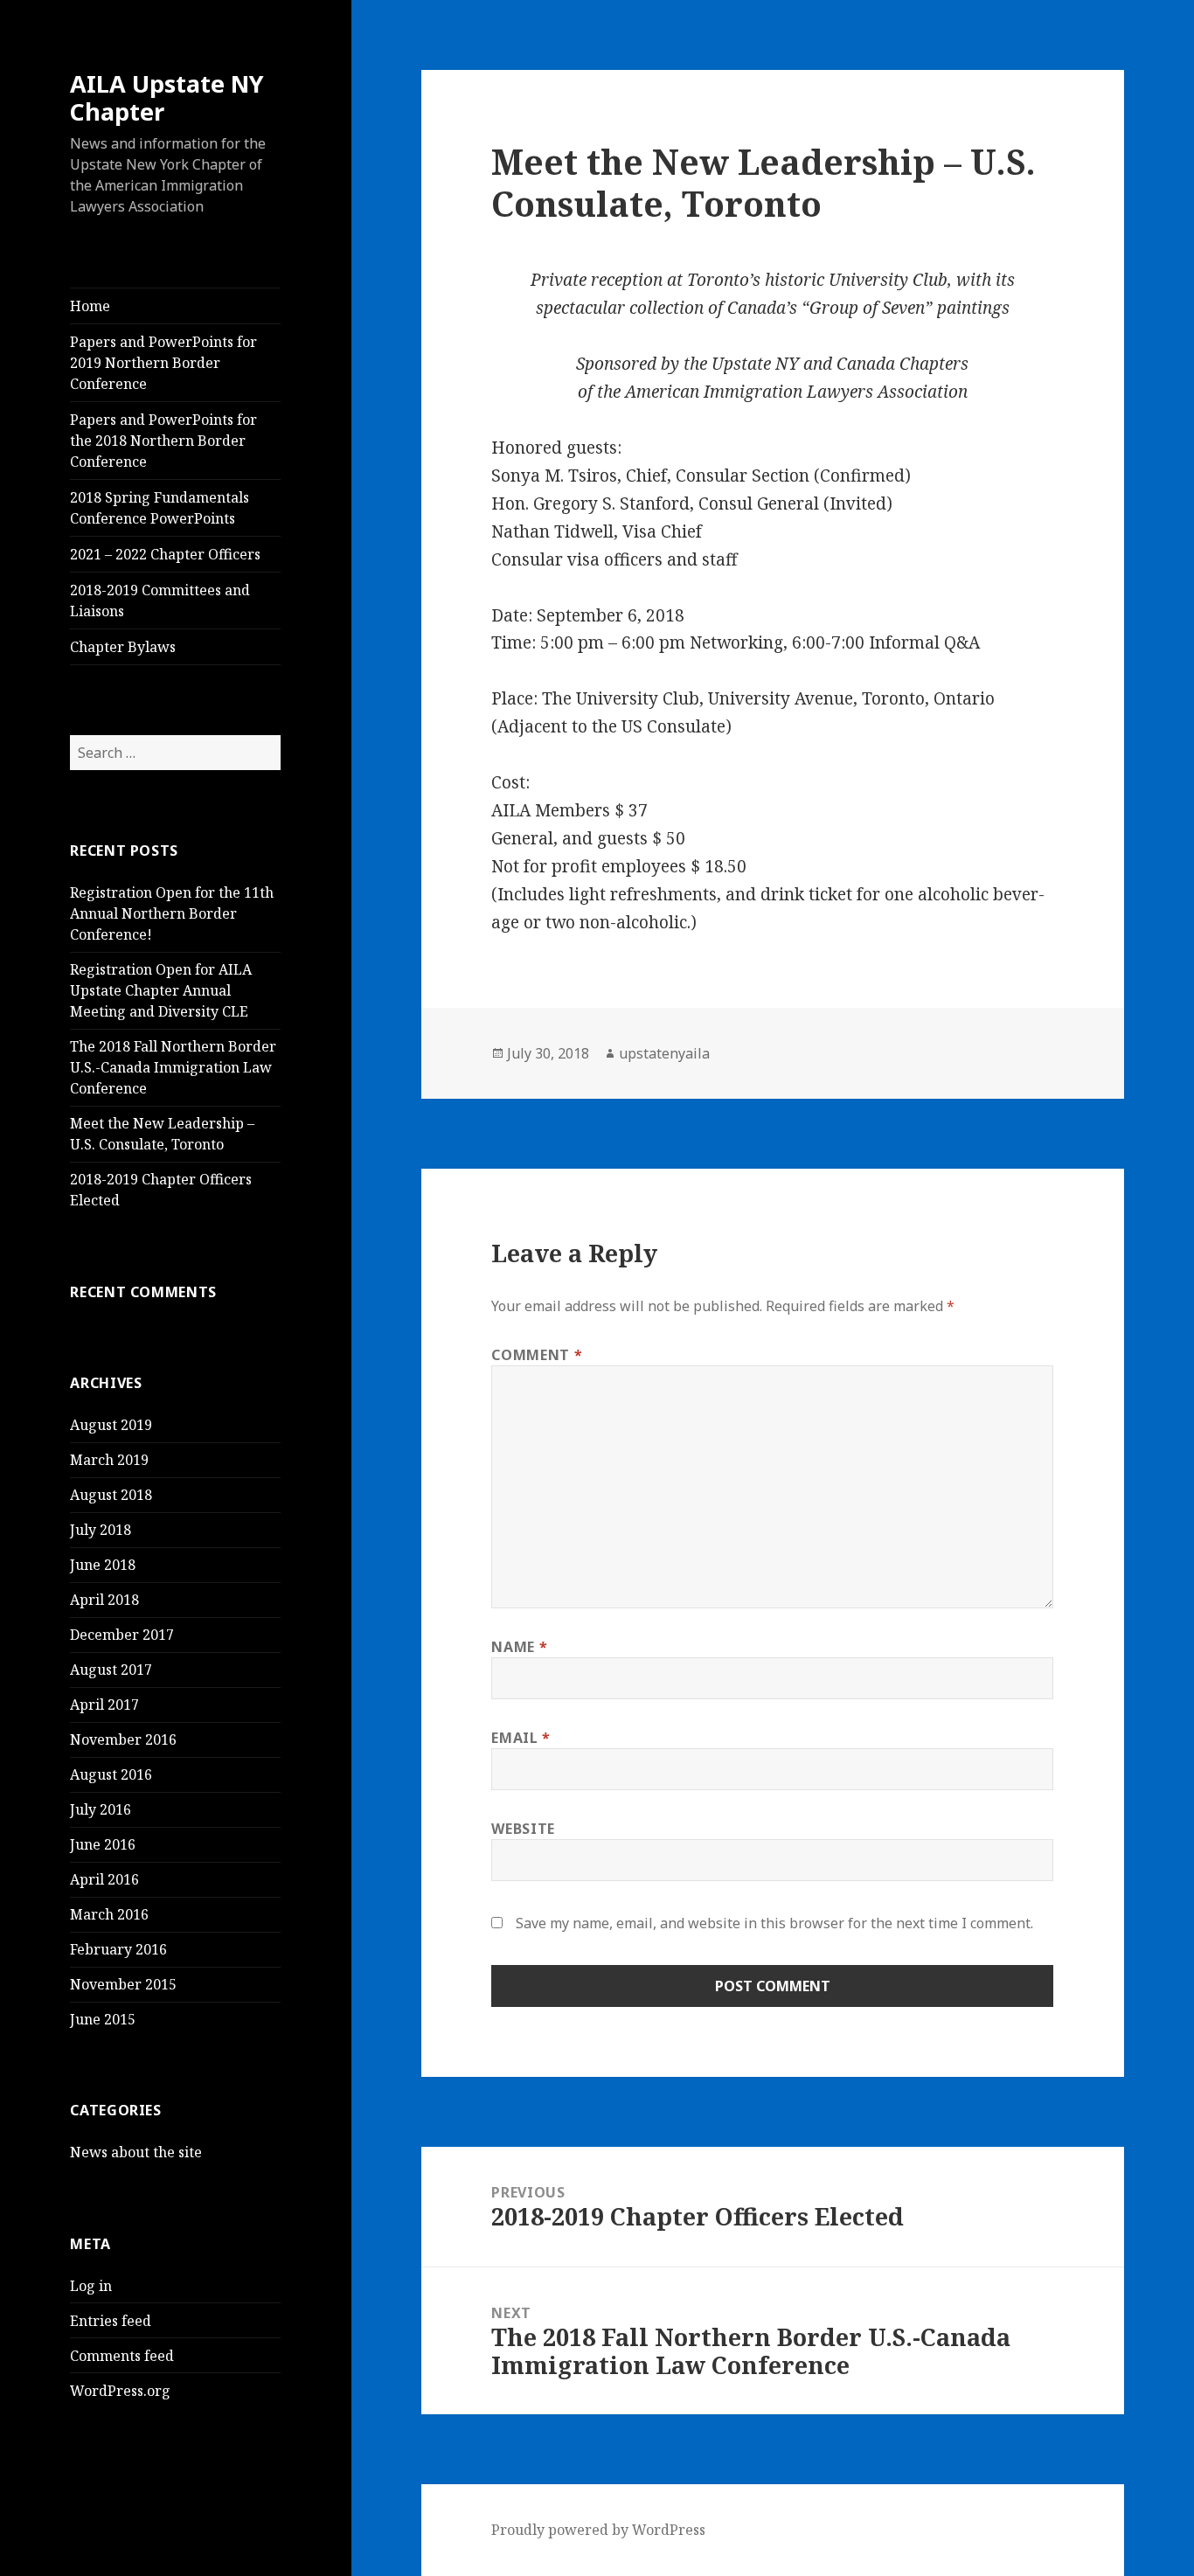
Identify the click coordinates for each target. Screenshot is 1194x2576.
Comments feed (122, 2356)
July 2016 (101, 1809)
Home (90, 306)
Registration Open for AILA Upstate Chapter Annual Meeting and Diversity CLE (161, 990)
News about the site (136, 2152)
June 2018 (103, 1565)
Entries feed (111, 2321)
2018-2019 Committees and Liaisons (160, 601)
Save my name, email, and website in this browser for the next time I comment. (774, 1923)
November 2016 (123, 1739)
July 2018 (101, 1530)
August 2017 (111, 1670)
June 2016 (103, 1844)
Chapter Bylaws (123, 647)
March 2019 (109, 1460)
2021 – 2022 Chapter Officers (165, 554)
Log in (91, 2286)
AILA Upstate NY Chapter (167, 97)
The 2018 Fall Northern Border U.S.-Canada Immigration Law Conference (173, 1067)
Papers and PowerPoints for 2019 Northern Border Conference (163, 363)
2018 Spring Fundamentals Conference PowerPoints (160, 508)
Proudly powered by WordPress (598, 2530)
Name (519, 1647)
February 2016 (118, 1949)
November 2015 (123, 1984)
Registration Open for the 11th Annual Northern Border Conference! (172, 913)
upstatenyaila (664, 1053)
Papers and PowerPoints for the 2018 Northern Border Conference (163, 441)
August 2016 (111, 1774)
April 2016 (104, 1879)
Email (521, 1738)
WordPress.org (120, 2391)
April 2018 (104, 1600)
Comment (537, 1355)
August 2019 (111, 1425)
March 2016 (109, 1914)
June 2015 (103, 2019)
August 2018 (111, 1495)
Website (523, 1829)
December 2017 (122, 1635)
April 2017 (104, 1705)
